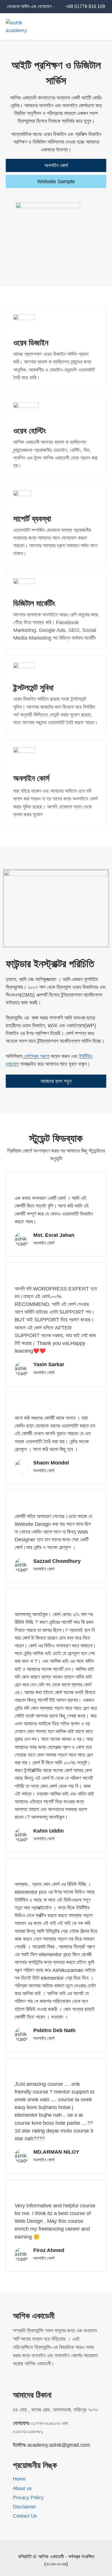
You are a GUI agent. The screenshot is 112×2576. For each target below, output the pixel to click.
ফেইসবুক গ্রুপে (36, 1056)
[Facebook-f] (16, 2377)
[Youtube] (27, 2377)
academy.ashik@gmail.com (59, 2445)
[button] (102, 27)
